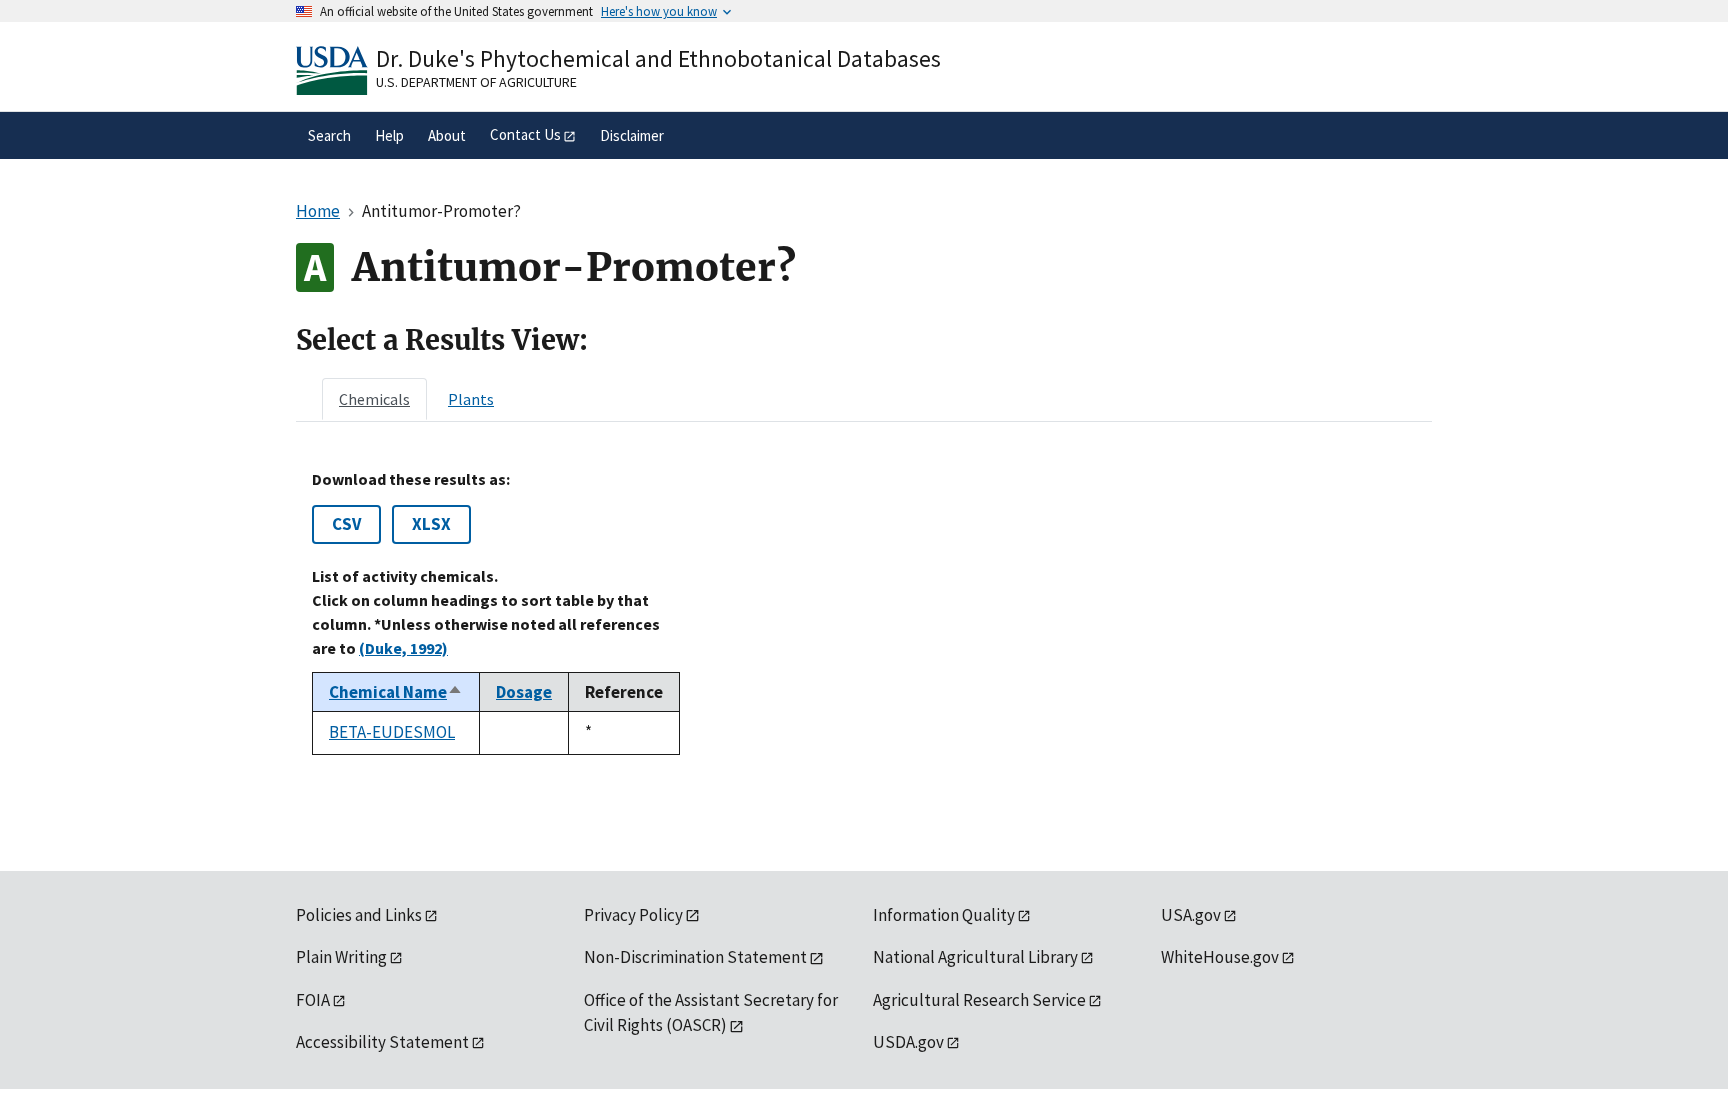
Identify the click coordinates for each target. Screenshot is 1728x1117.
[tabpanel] (864, 612)
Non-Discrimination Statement (695, 957)
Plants (471, 399)
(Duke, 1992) (403, 648)
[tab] (374, 399)
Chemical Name (396, 692)
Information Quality (944, 915)
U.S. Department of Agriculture (476, 82)
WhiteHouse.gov (1220, 957)
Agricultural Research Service (979, 1000)
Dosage (524, 692)
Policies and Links (359, 915)
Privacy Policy (633, 915)
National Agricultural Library (975, 957)
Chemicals (374, 399)
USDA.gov (908, 1042)
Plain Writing (341, 957)
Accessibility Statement (382, 1042)
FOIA (313, 1000)
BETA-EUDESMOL (392, 732)
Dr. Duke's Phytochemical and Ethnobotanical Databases (658, 58)
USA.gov (1191, 915)
